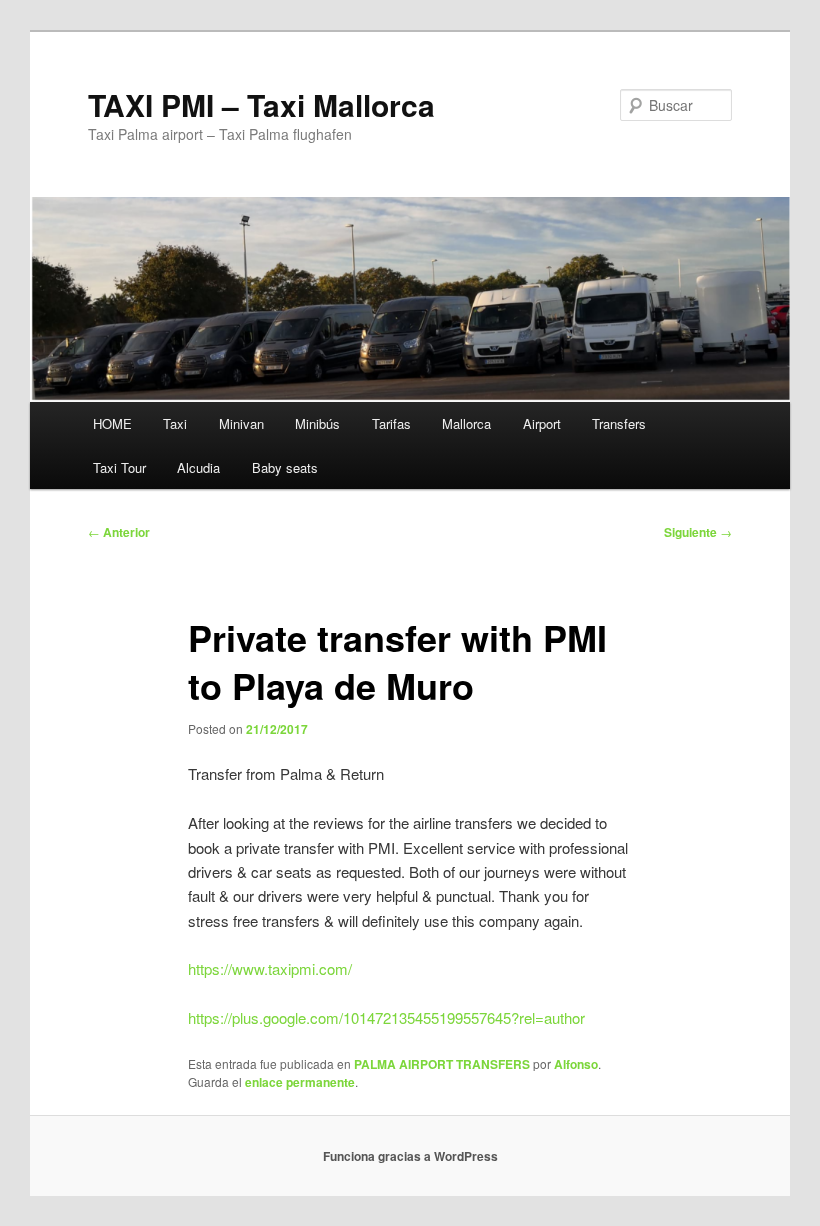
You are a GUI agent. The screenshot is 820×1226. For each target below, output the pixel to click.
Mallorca (466, 423)
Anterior (119, 532)
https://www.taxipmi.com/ (270, 968)
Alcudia (198, 467)
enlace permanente (300, 1082)
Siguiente (698, 532)
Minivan (241, 423)
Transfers (619, 423)
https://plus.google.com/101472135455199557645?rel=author (386, 1017)
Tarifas (391, 423)
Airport (542, 423)
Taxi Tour (119, 467)
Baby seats (285, 467)
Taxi (175, 423)
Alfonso (576, 1064)
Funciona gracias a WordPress (410, 1156)
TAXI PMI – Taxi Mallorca (261, 104)
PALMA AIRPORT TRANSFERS (442, 1064)
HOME (112, 423)
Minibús (317, 423)
